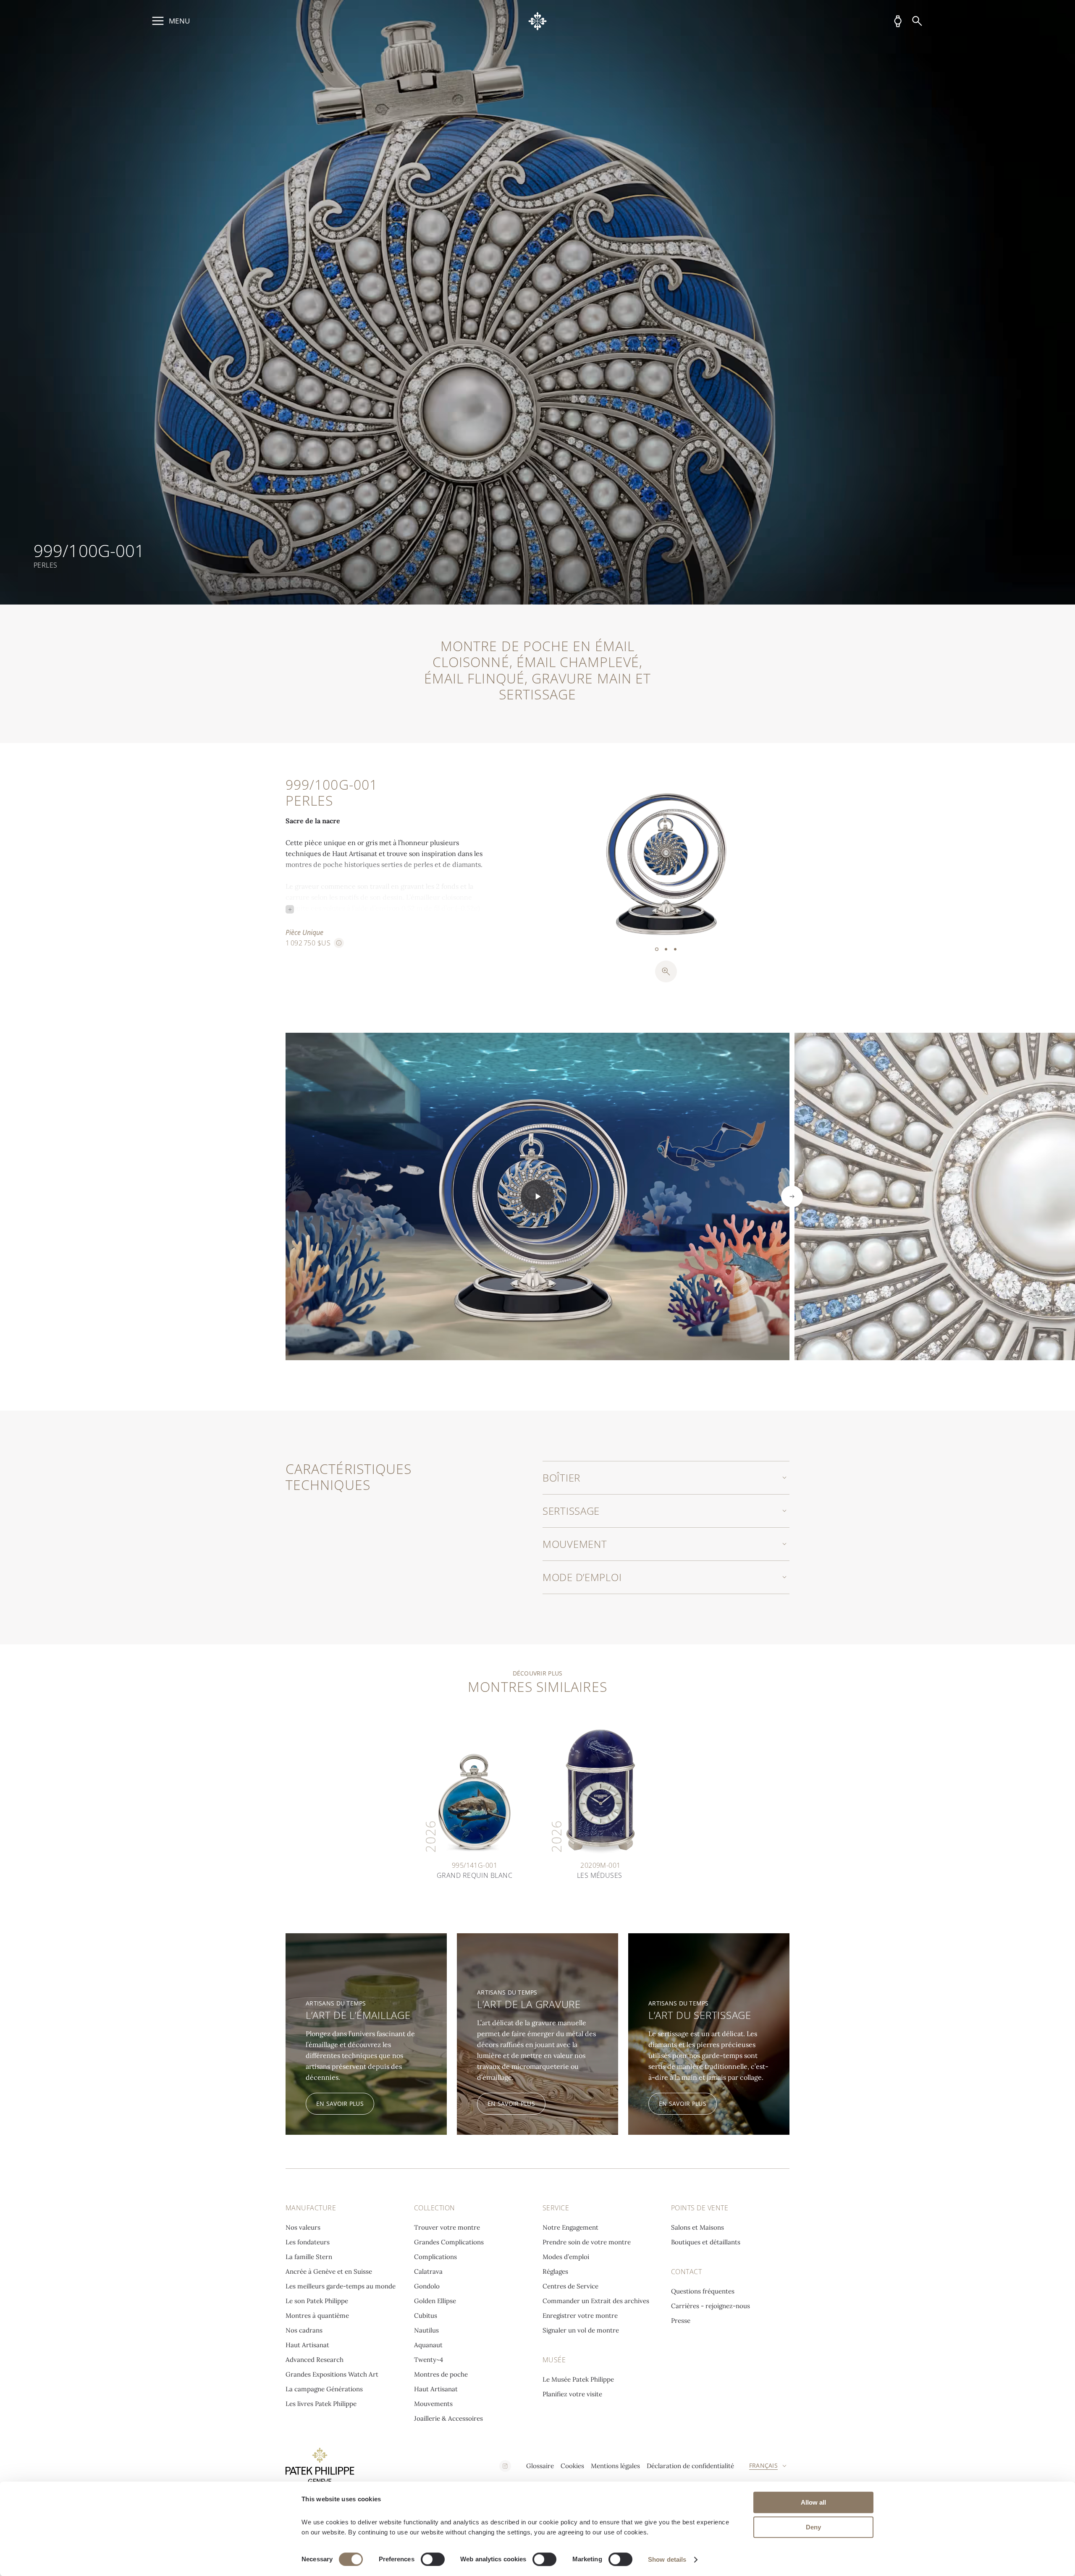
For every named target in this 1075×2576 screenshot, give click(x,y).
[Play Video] (537, 1196)
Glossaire (540, 2466)
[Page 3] (675, 949)
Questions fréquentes (703, 2291)
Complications (435, 2257)
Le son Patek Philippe (317, 2301)
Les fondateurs (308, 2242)
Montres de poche (441, 2374)
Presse (681, 2321)
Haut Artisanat (307, 2345)
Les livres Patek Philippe (321, 2404)
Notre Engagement (570, 2227)
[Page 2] (666, 949)
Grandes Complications (449, 2242)
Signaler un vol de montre (581, 2330)
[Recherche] (917, 21)
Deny (813, 2527)
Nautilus (426, 2330)
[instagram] (505, 2466)
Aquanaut (428, 2345)
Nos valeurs (303, 2227)
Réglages (555, 2271)
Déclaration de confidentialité (690, 2466)
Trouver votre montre (447, 2227)
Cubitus (426, 2316)
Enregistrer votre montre (580, 2316)
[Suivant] (728, 861)
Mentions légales (615, 2466)
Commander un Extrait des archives (596, 2301)
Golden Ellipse (435, 2301)
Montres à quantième (317, 2316)
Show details (667, 2559)
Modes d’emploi (566, 2257)
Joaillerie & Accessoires (448, 2418)
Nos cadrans (304, 2330)
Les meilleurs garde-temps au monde (341, 2286)
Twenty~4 (429, 2360)
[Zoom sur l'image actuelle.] (666, 971)
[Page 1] (657, 949)
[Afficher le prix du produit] (339, 943)
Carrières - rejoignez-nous (711, 2306)
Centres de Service (570, 2286)
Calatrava (428, 2271)
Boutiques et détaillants (706, 2242)
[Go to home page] (538, 21)
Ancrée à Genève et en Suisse (329, 2271)
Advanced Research (315, 2360)
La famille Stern (309, 2257)
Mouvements (433, 2404)
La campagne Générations (324, 2389)
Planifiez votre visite (572, 2394)
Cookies (572, 2466)
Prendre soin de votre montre (587, 2242)
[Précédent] (604, 861)
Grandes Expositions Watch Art (332, 2374)
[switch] (433, 2559)
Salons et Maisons (697, 2227)
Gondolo (427, 2286)
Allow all (813, 2502)
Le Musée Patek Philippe (578, 2379)
